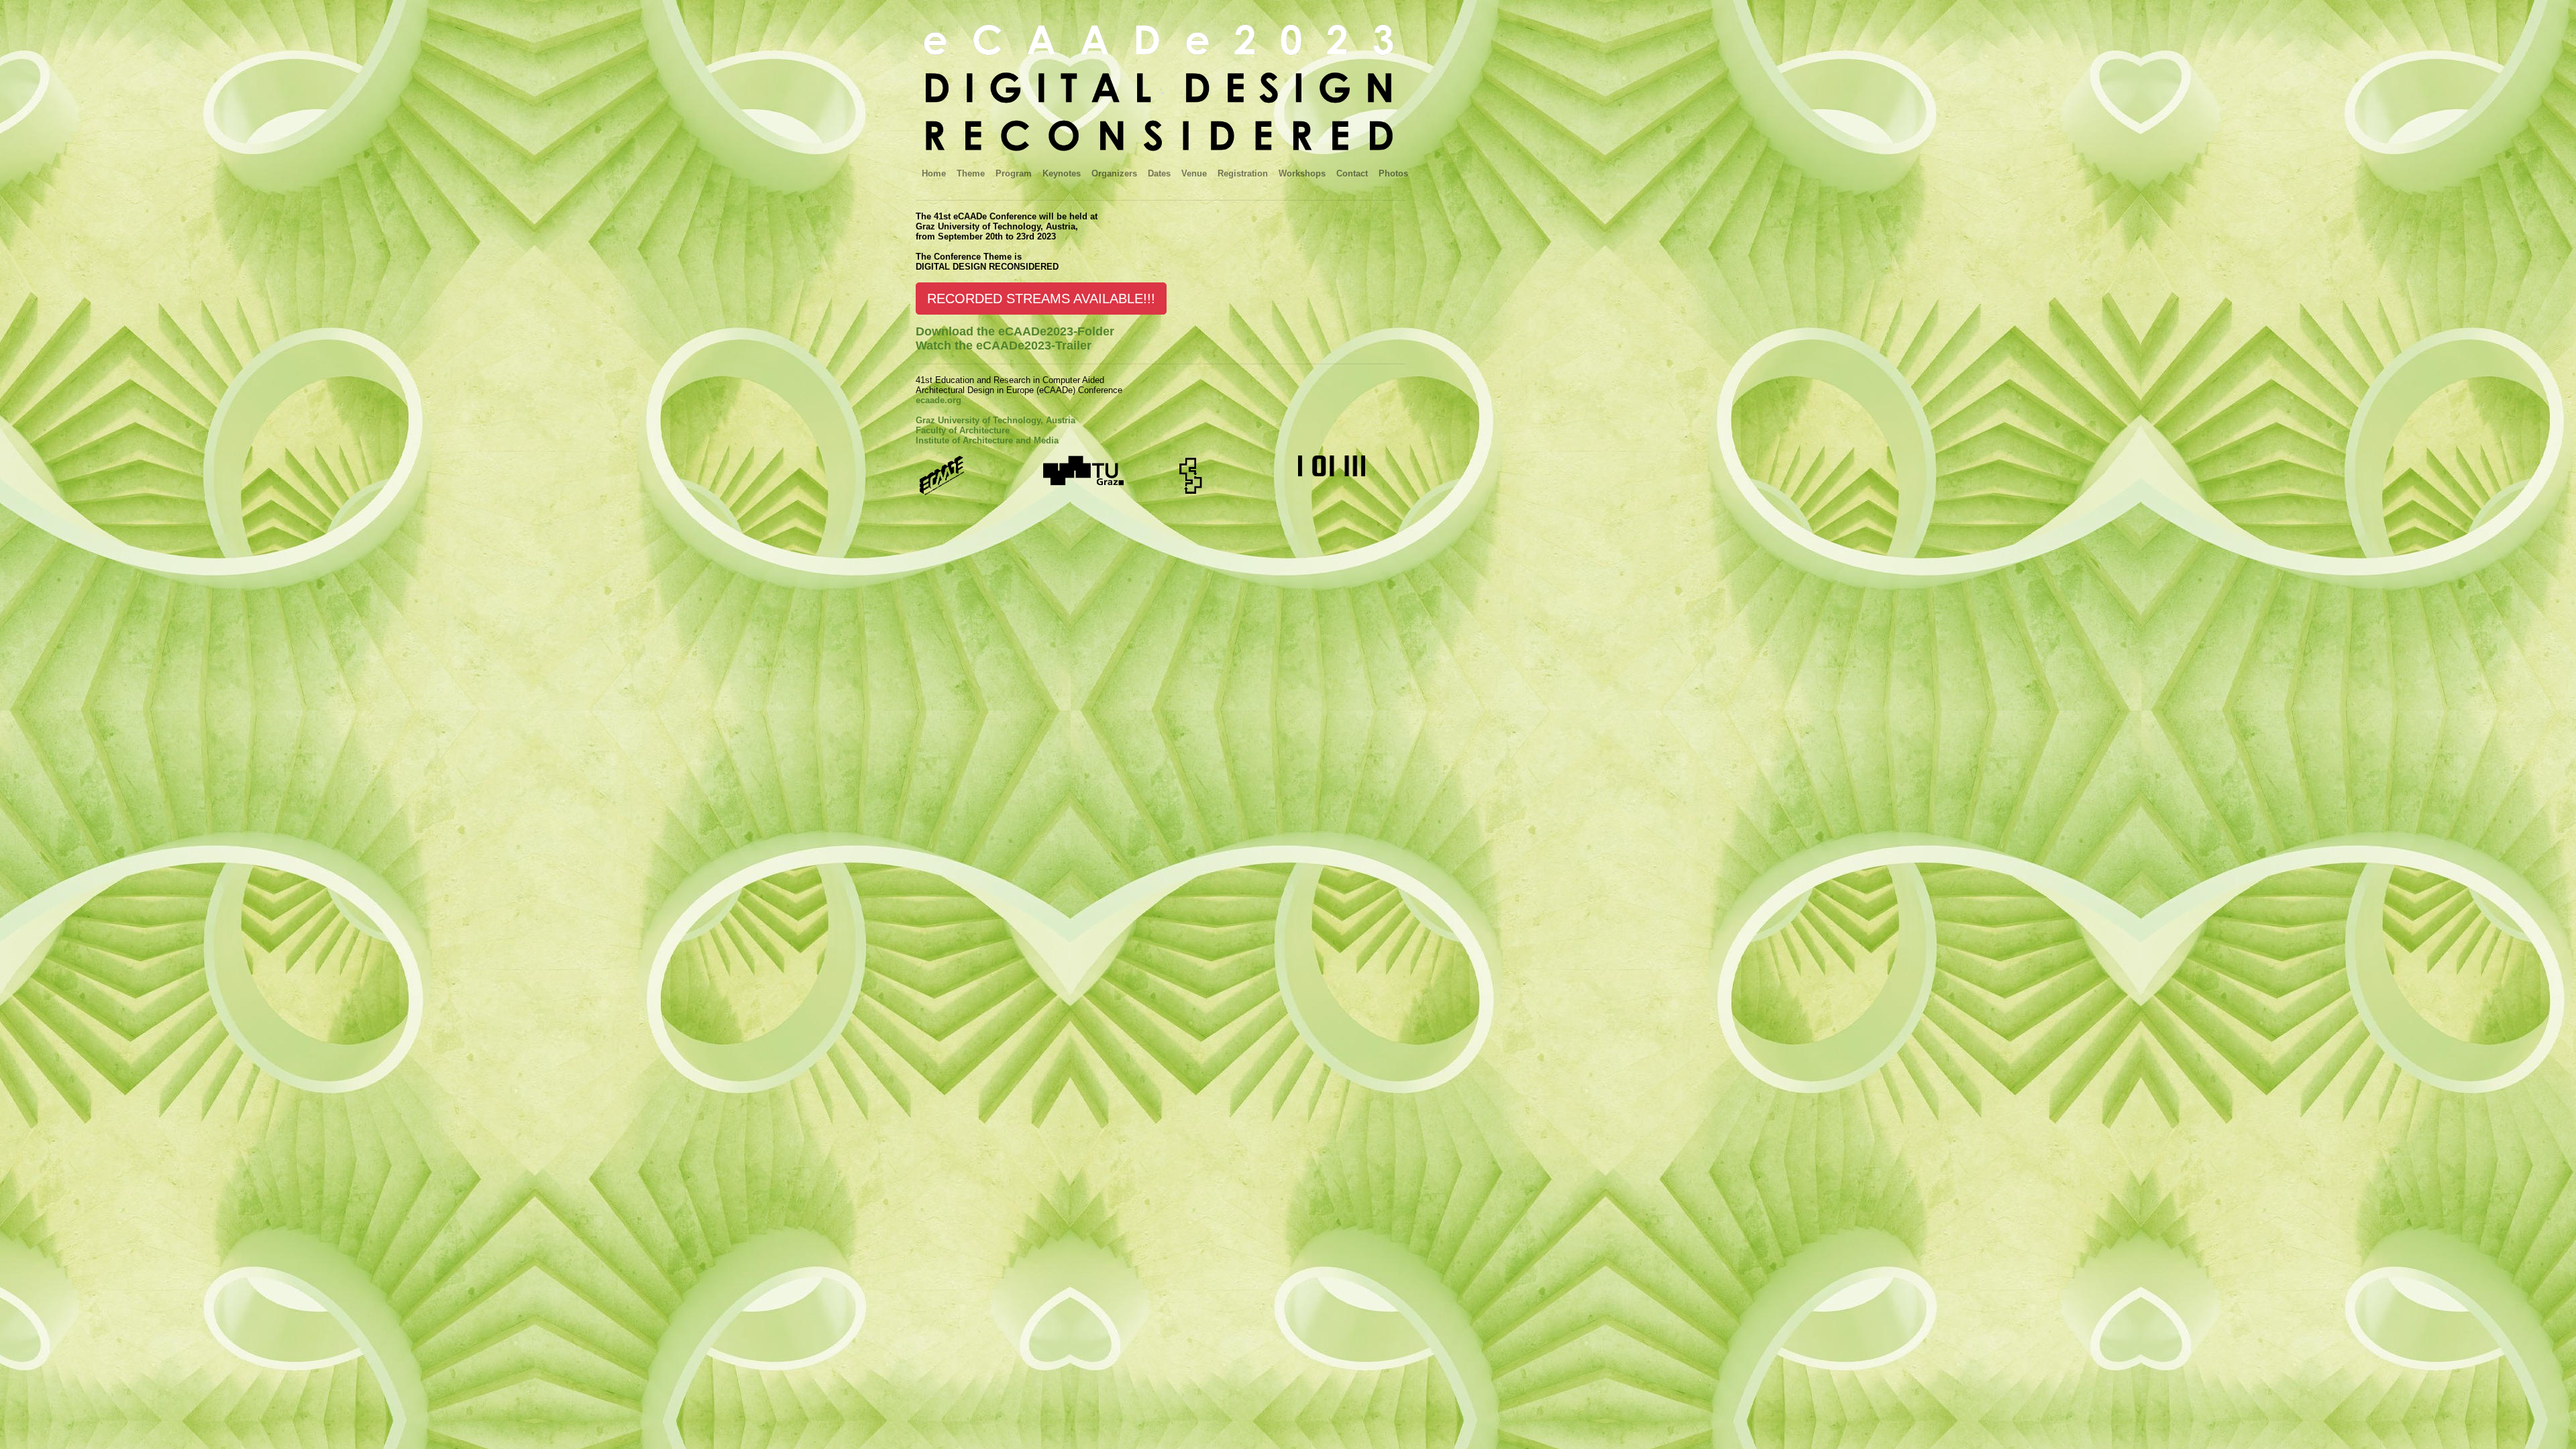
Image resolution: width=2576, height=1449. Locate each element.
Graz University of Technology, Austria (996, 420)
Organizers (1114, 173)
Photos (1393, 173)
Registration (1243, 173)
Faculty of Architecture (963, 430)
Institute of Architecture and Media (987, 440)
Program (1014, 173)
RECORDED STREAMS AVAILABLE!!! (1041, 299)
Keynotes (1062, 173)
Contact (1352, 173)
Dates (1159, 173)
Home (934, 173)
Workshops (1302, 173)
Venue (1194, 173)
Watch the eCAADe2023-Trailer (1004, 345)
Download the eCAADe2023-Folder (1015, 331)
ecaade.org (938, 400)
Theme (971, 173)
